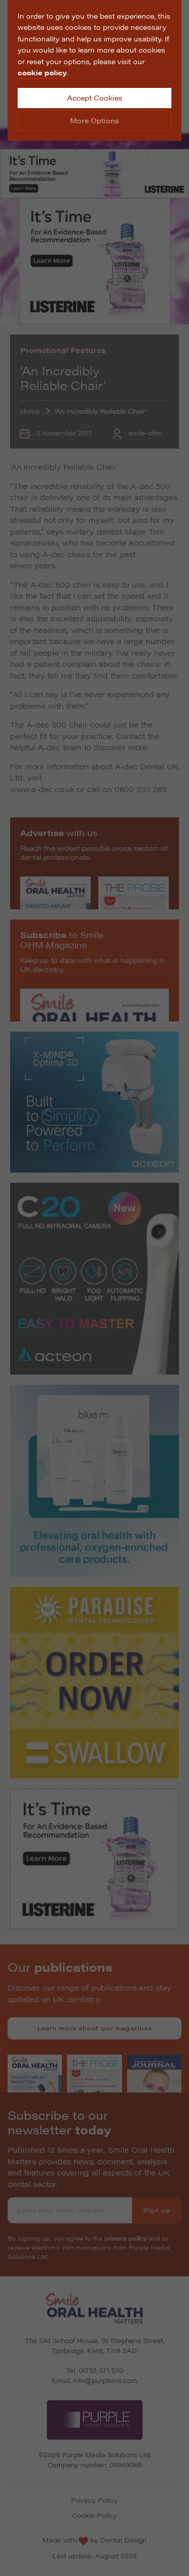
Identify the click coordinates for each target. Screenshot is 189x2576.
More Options (94, 120)
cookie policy (42, 72)
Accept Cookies (95, 98)
